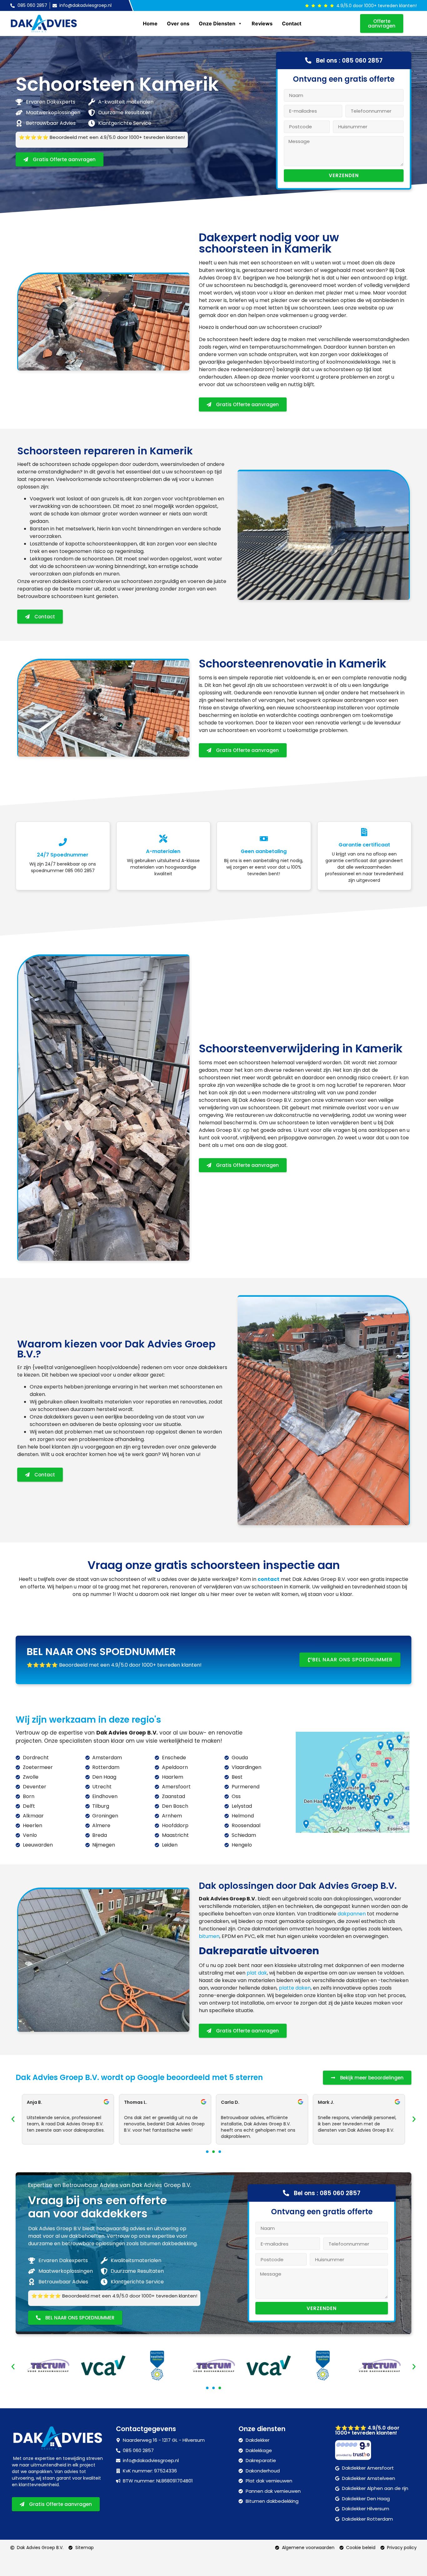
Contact (292, 23)
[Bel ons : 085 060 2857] (308, 60)
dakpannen (352, 1914)
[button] (13, 2119)
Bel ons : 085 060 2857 (349, 61)
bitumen (209, 1936)
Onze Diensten (217, 23)
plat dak (257, 1973)
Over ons (178, 23)
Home (150, 23)
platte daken (295, 1988)
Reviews (262, 23)
